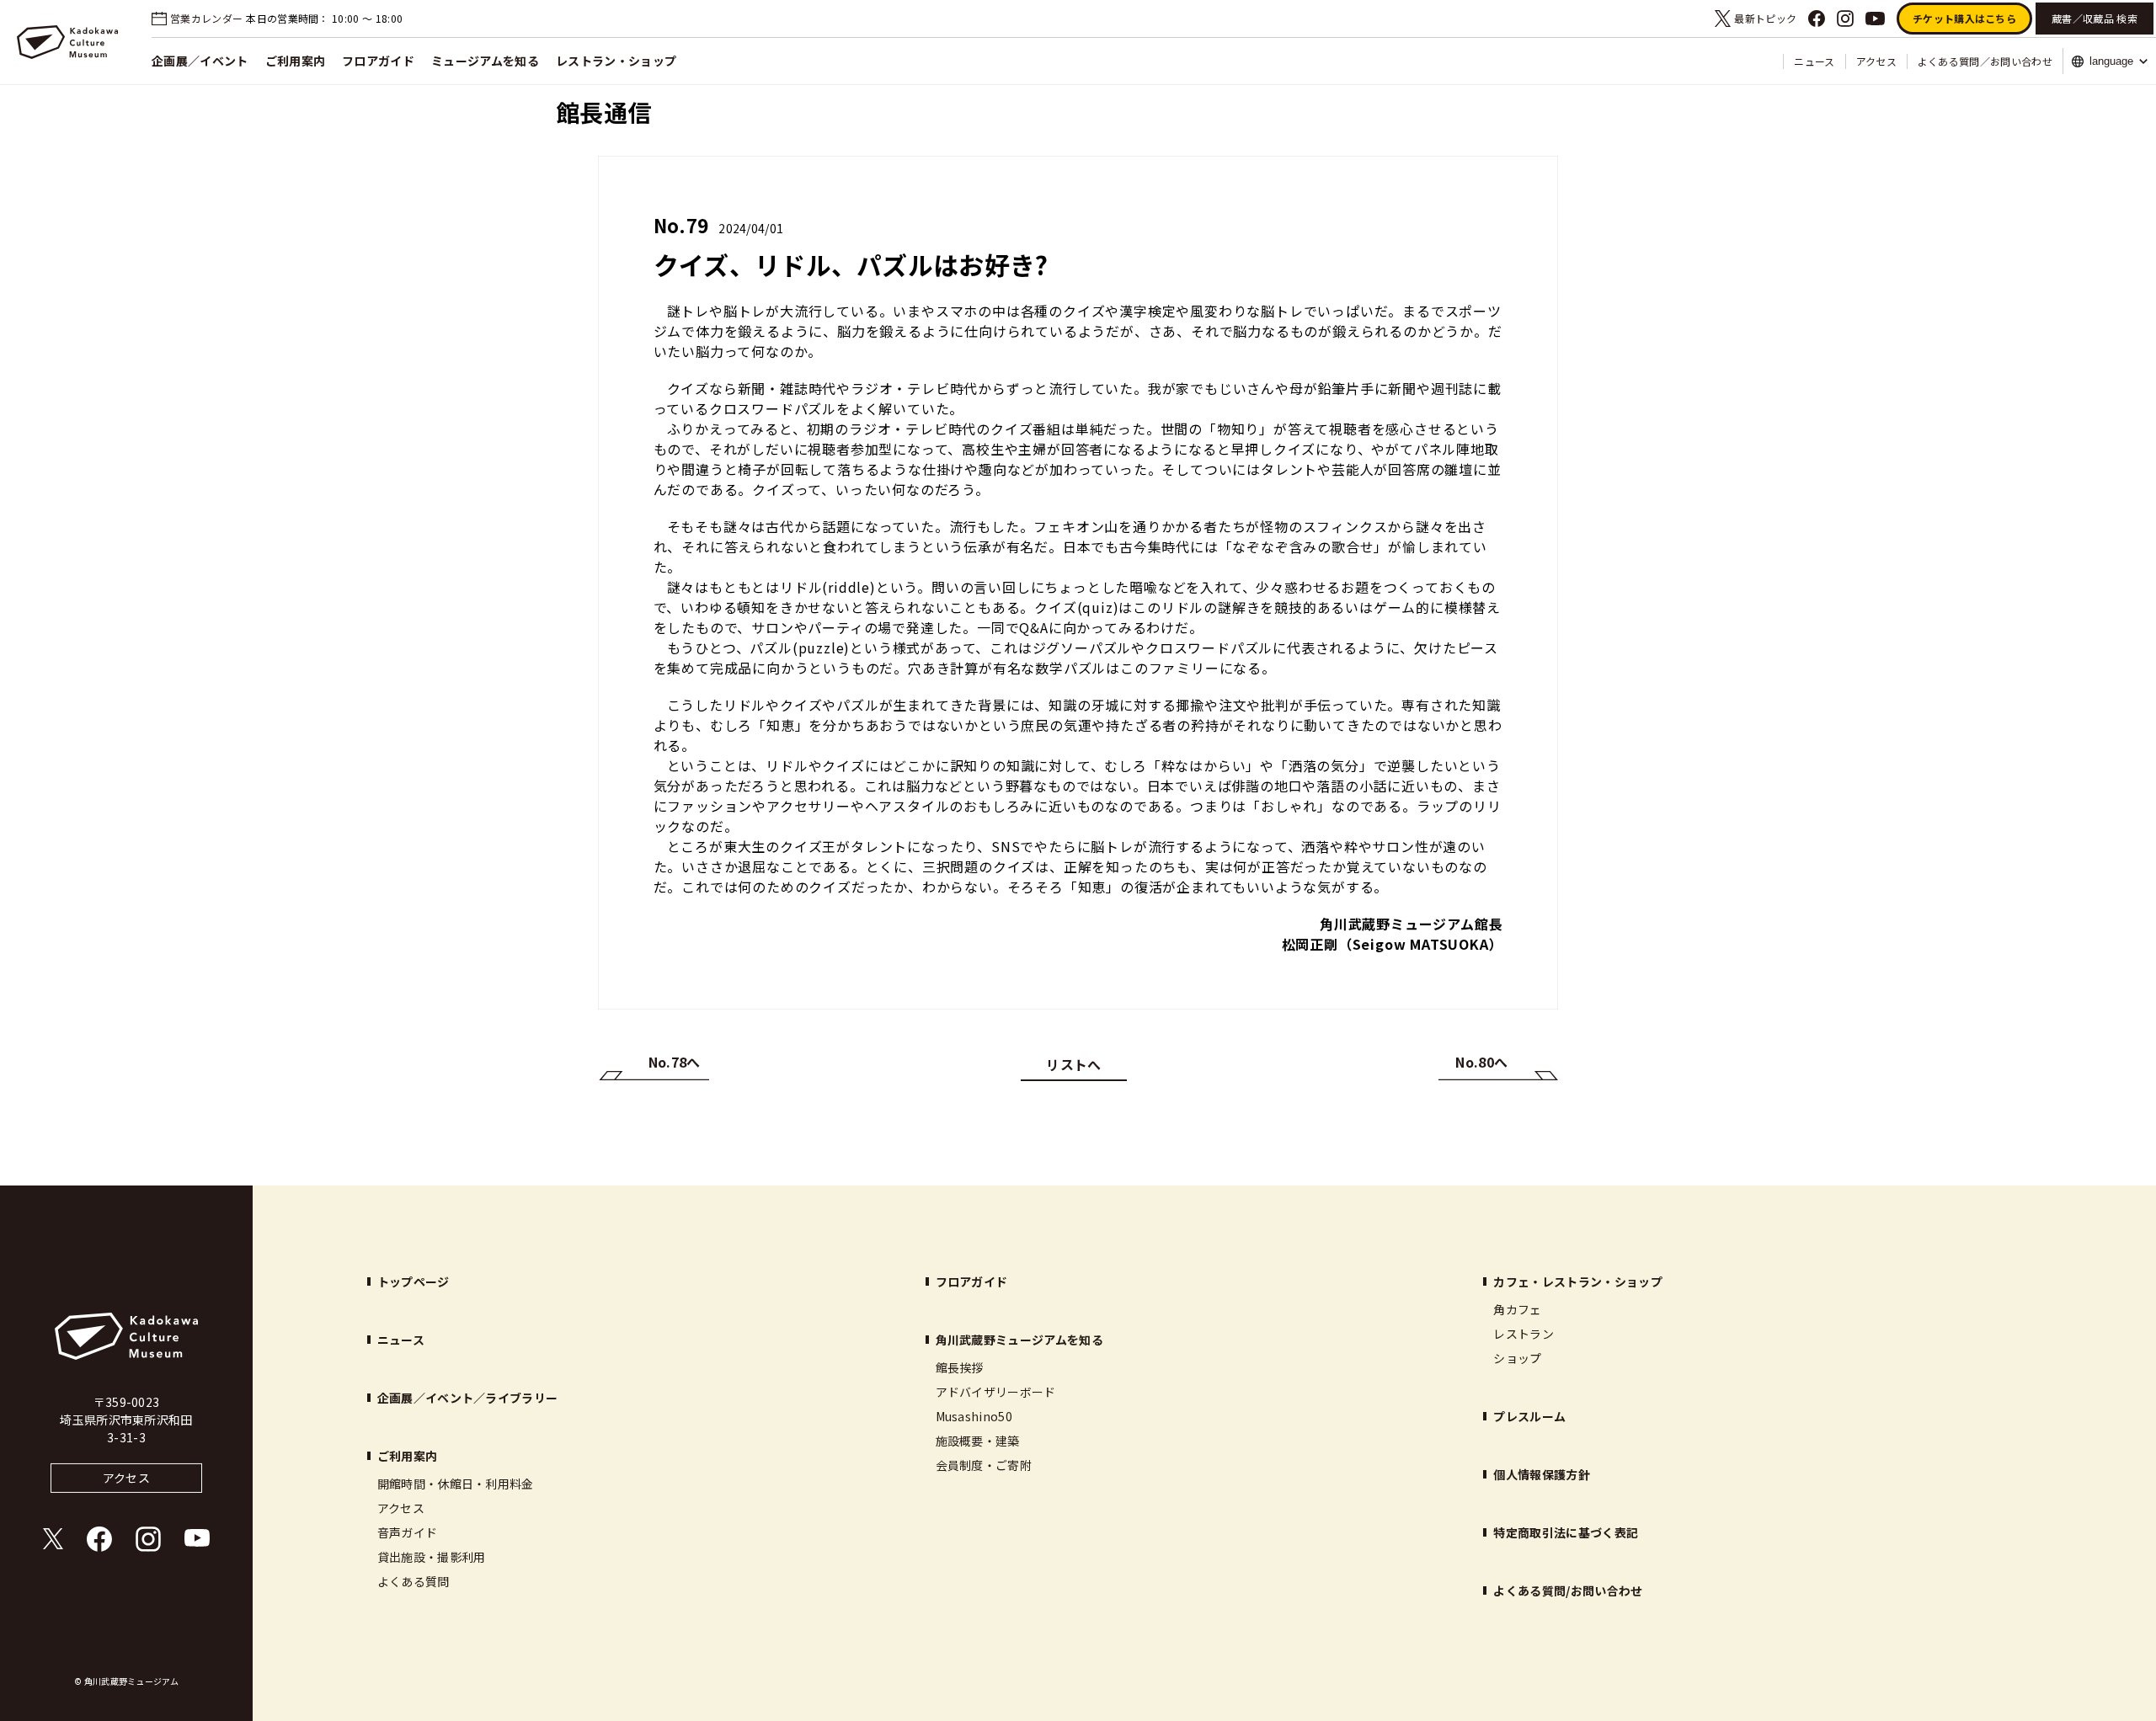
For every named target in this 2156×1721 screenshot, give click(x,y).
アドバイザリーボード (996, 1392)
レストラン (1524, 1334)
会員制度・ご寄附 (984, 1465)
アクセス (1876, 61)
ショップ (1517, 1358)
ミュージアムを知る (485, 61)
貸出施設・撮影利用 (432, 1557)
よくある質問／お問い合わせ (1985, 61)
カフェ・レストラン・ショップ (1577, 1281)
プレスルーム (1529, 1416)
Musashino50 (974, 1416)
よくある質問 (414, 1581)
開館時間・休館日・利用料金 (456, 1484)
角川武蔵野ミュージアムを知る (1019, 1340)
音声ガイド (408, 1532)
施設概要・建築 (978, 1441)
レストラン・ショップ (616, 61)
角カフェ (1517, 1309)
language (2111, 61)
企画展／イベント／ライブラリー (468, 1398)
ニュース (1814, 61)
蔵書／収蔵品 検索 (2095, 18)
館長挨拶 (960, 1367)
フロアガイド (378, 61)
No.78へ (675, 1062)
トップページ (414, 1281)
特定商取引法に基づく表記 (1566, 1532)
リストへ (1073, 1064)
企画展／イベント (200, 61)
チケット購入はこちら (1964, 18)
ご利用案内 (296, 61)
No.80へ (1481, 1062)
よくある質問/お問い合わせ (1568, 1590)
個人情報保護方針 (1542, 1474)
